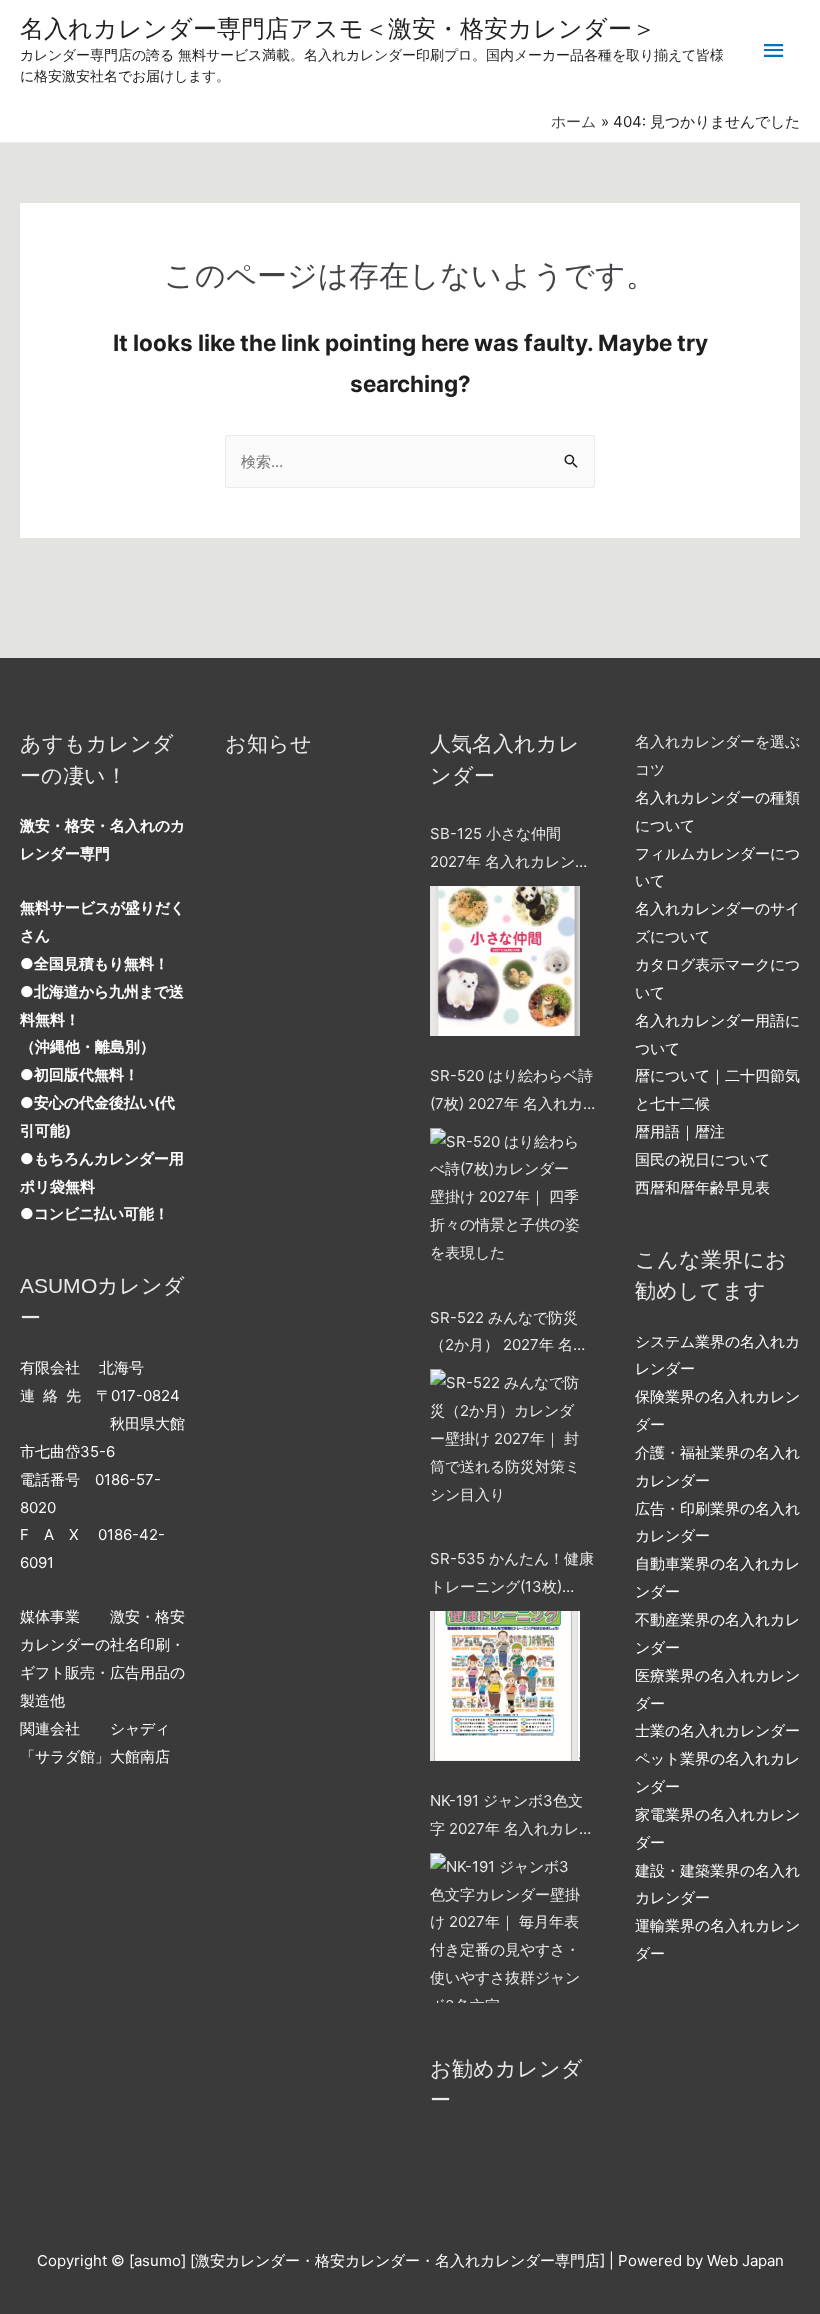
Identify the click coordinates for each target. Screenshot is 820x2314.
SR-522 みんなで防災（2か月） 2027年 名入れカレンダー (509, 1334)
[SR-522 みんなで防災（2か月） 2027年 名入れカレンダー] (505, 1444)
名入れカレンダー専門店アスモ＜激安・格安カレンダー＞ (338, 28)
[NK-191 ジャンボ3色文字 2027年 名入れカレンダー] (505, 1928)
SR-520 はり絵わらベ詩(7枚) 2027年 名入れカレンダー (511, 1092)
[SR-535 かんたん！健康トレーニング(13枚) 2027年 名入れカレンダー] (505, 1686)
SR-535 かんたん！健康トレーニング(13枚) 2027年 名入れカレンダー (512, 1575)
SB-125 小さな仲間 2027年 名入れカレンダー (510, 850)
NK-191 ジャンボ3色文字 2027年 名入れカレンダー (512, 1817)
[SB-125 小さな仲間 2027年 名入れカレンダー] (505, 961)
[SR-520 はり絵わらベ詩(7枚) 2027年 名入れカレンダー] (505, 1203)
